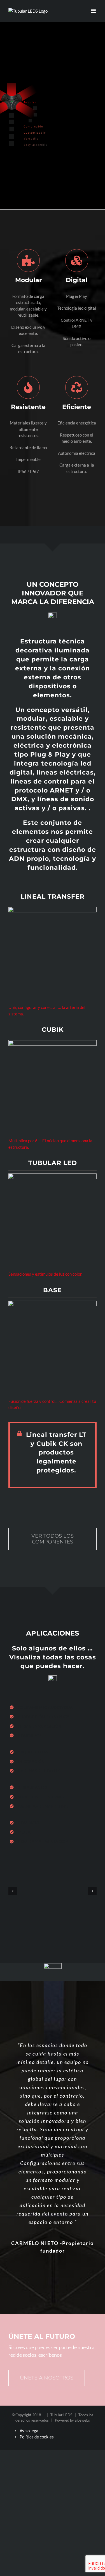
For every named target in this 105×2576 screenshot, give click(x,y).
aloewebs (82, 2420)
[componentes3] (53, 1175)
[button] (13, 1891)
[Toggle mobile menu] (94, 11)
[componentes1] (53, 909)
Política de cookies (37, 2437)
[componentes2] (53, 1042)
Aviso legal (30, 2431)
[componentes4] (53, 1303)
